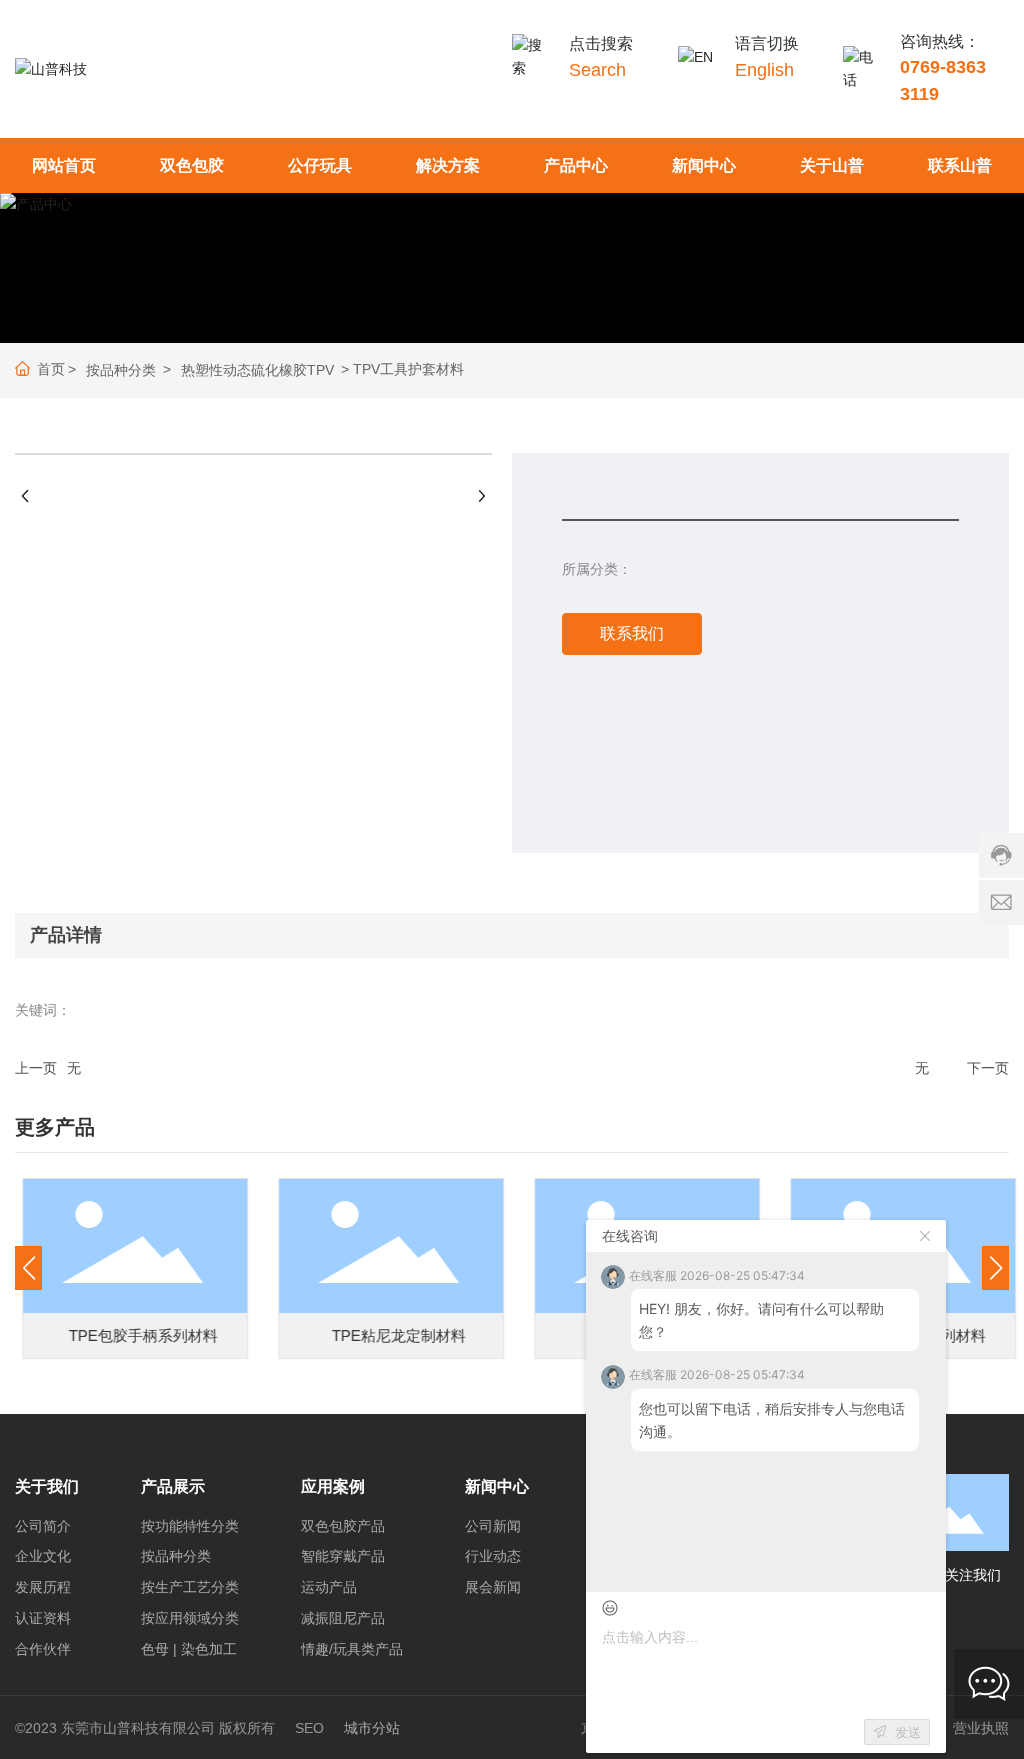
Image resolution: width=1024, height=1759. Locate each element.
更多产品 (55, 1127)
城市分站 (372, 1728)
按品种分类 (121, 370)
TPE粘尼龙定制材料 (392, 1335)
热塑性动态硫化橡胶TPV (257, 370)
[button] (28, 1268)
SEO (309, 1728)
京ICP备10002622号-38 (656, 1728)
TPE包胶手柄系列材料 (135, 1335)
